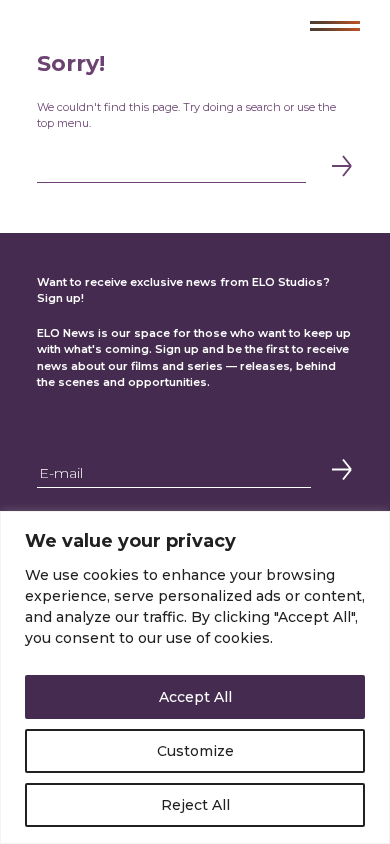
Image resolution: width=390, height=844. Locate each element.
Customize (195, 751)
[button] (335, 26)
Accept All (195, 697)
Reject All (195, 805)
